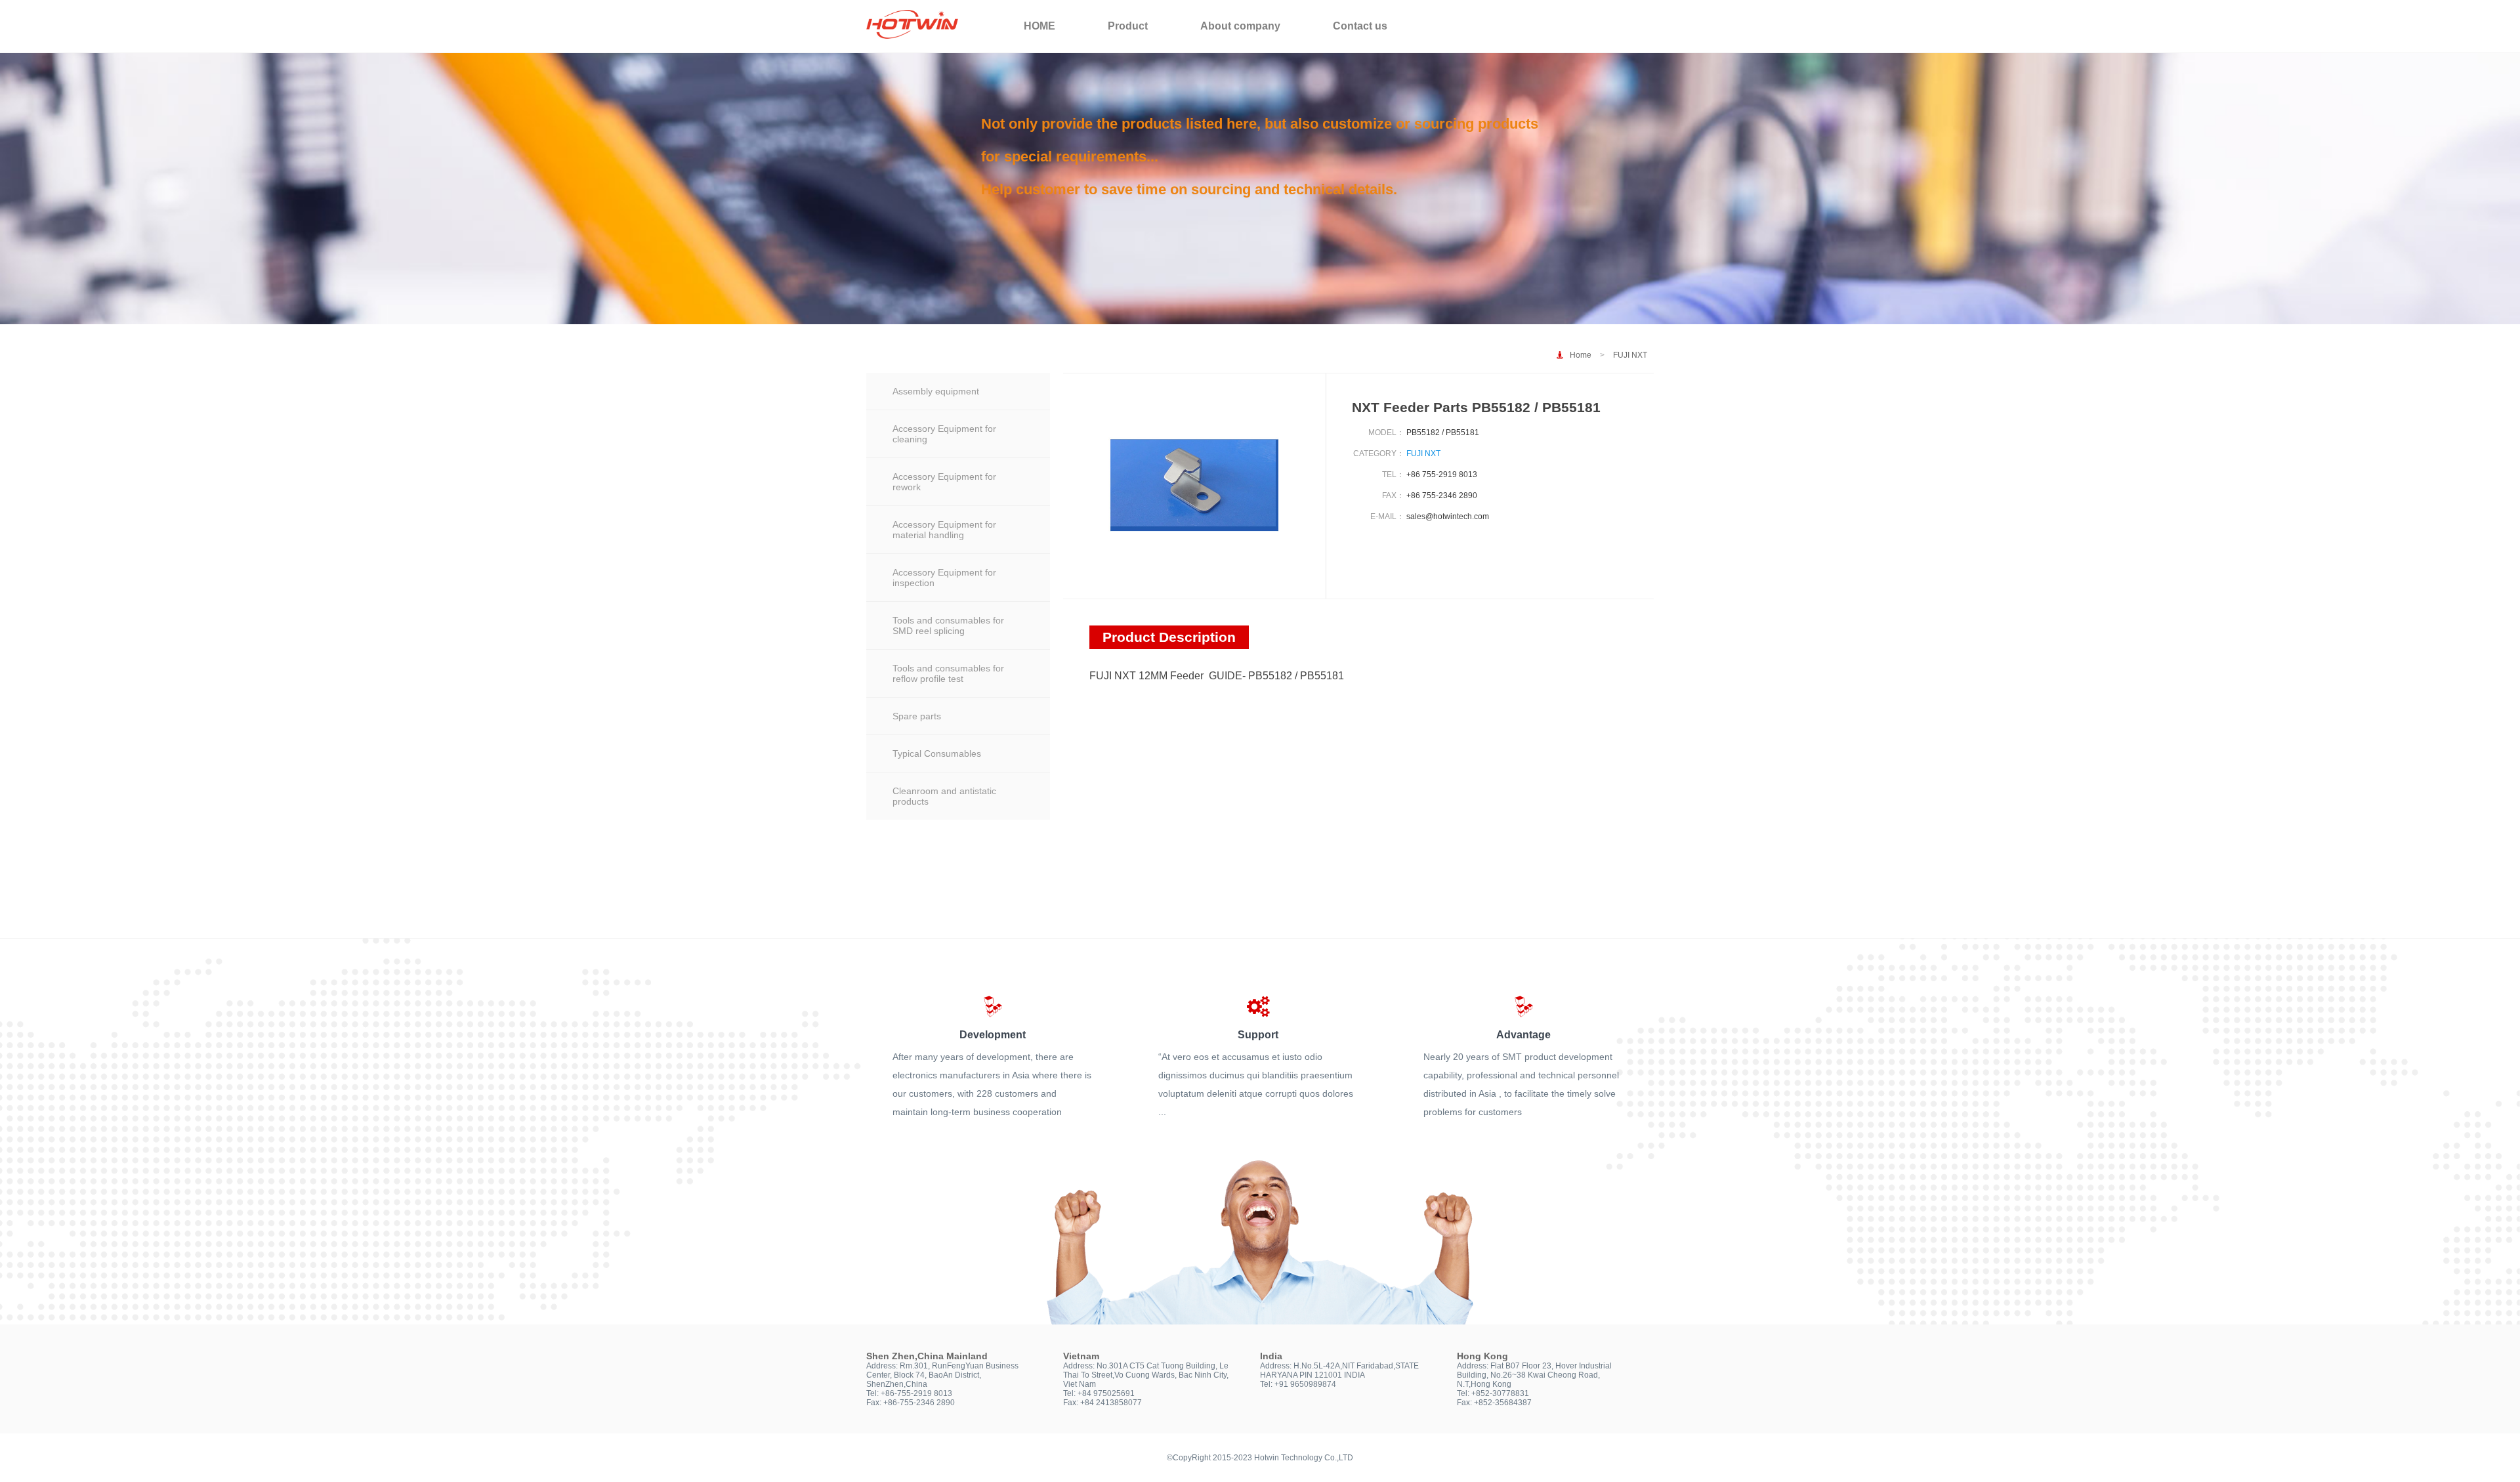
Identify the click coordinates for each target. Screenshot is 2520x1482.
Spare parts (917, 716)
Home (1581, 355)
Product (1128, 26)
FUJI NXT (1630, 355)
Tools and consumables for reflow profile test (948, 673)
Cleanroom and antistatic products (944, 796)
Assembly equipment (936, 391)
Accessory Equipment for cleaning (944, 434)
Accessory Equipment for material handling (944, 530)
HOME (1039, 26)
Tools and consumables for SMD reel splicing (948, 625)
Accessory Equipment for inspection (944, 578)
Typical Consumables (937, 753)
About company (1240, 26)
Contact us (1360, 26)
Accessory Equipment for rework (944, 482)
